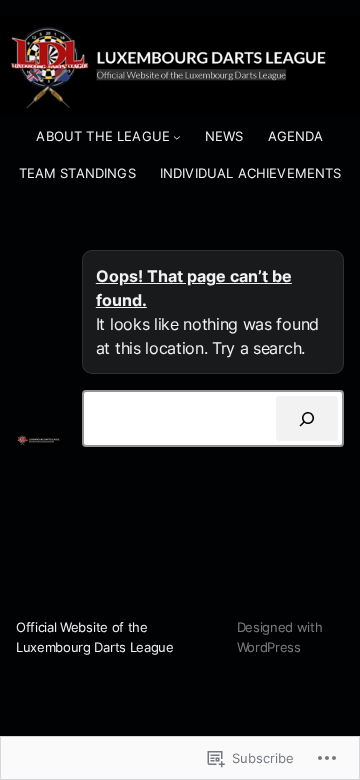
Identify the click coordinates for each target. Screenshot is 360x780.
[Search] (307, 418)
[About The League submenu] (177, 137)
